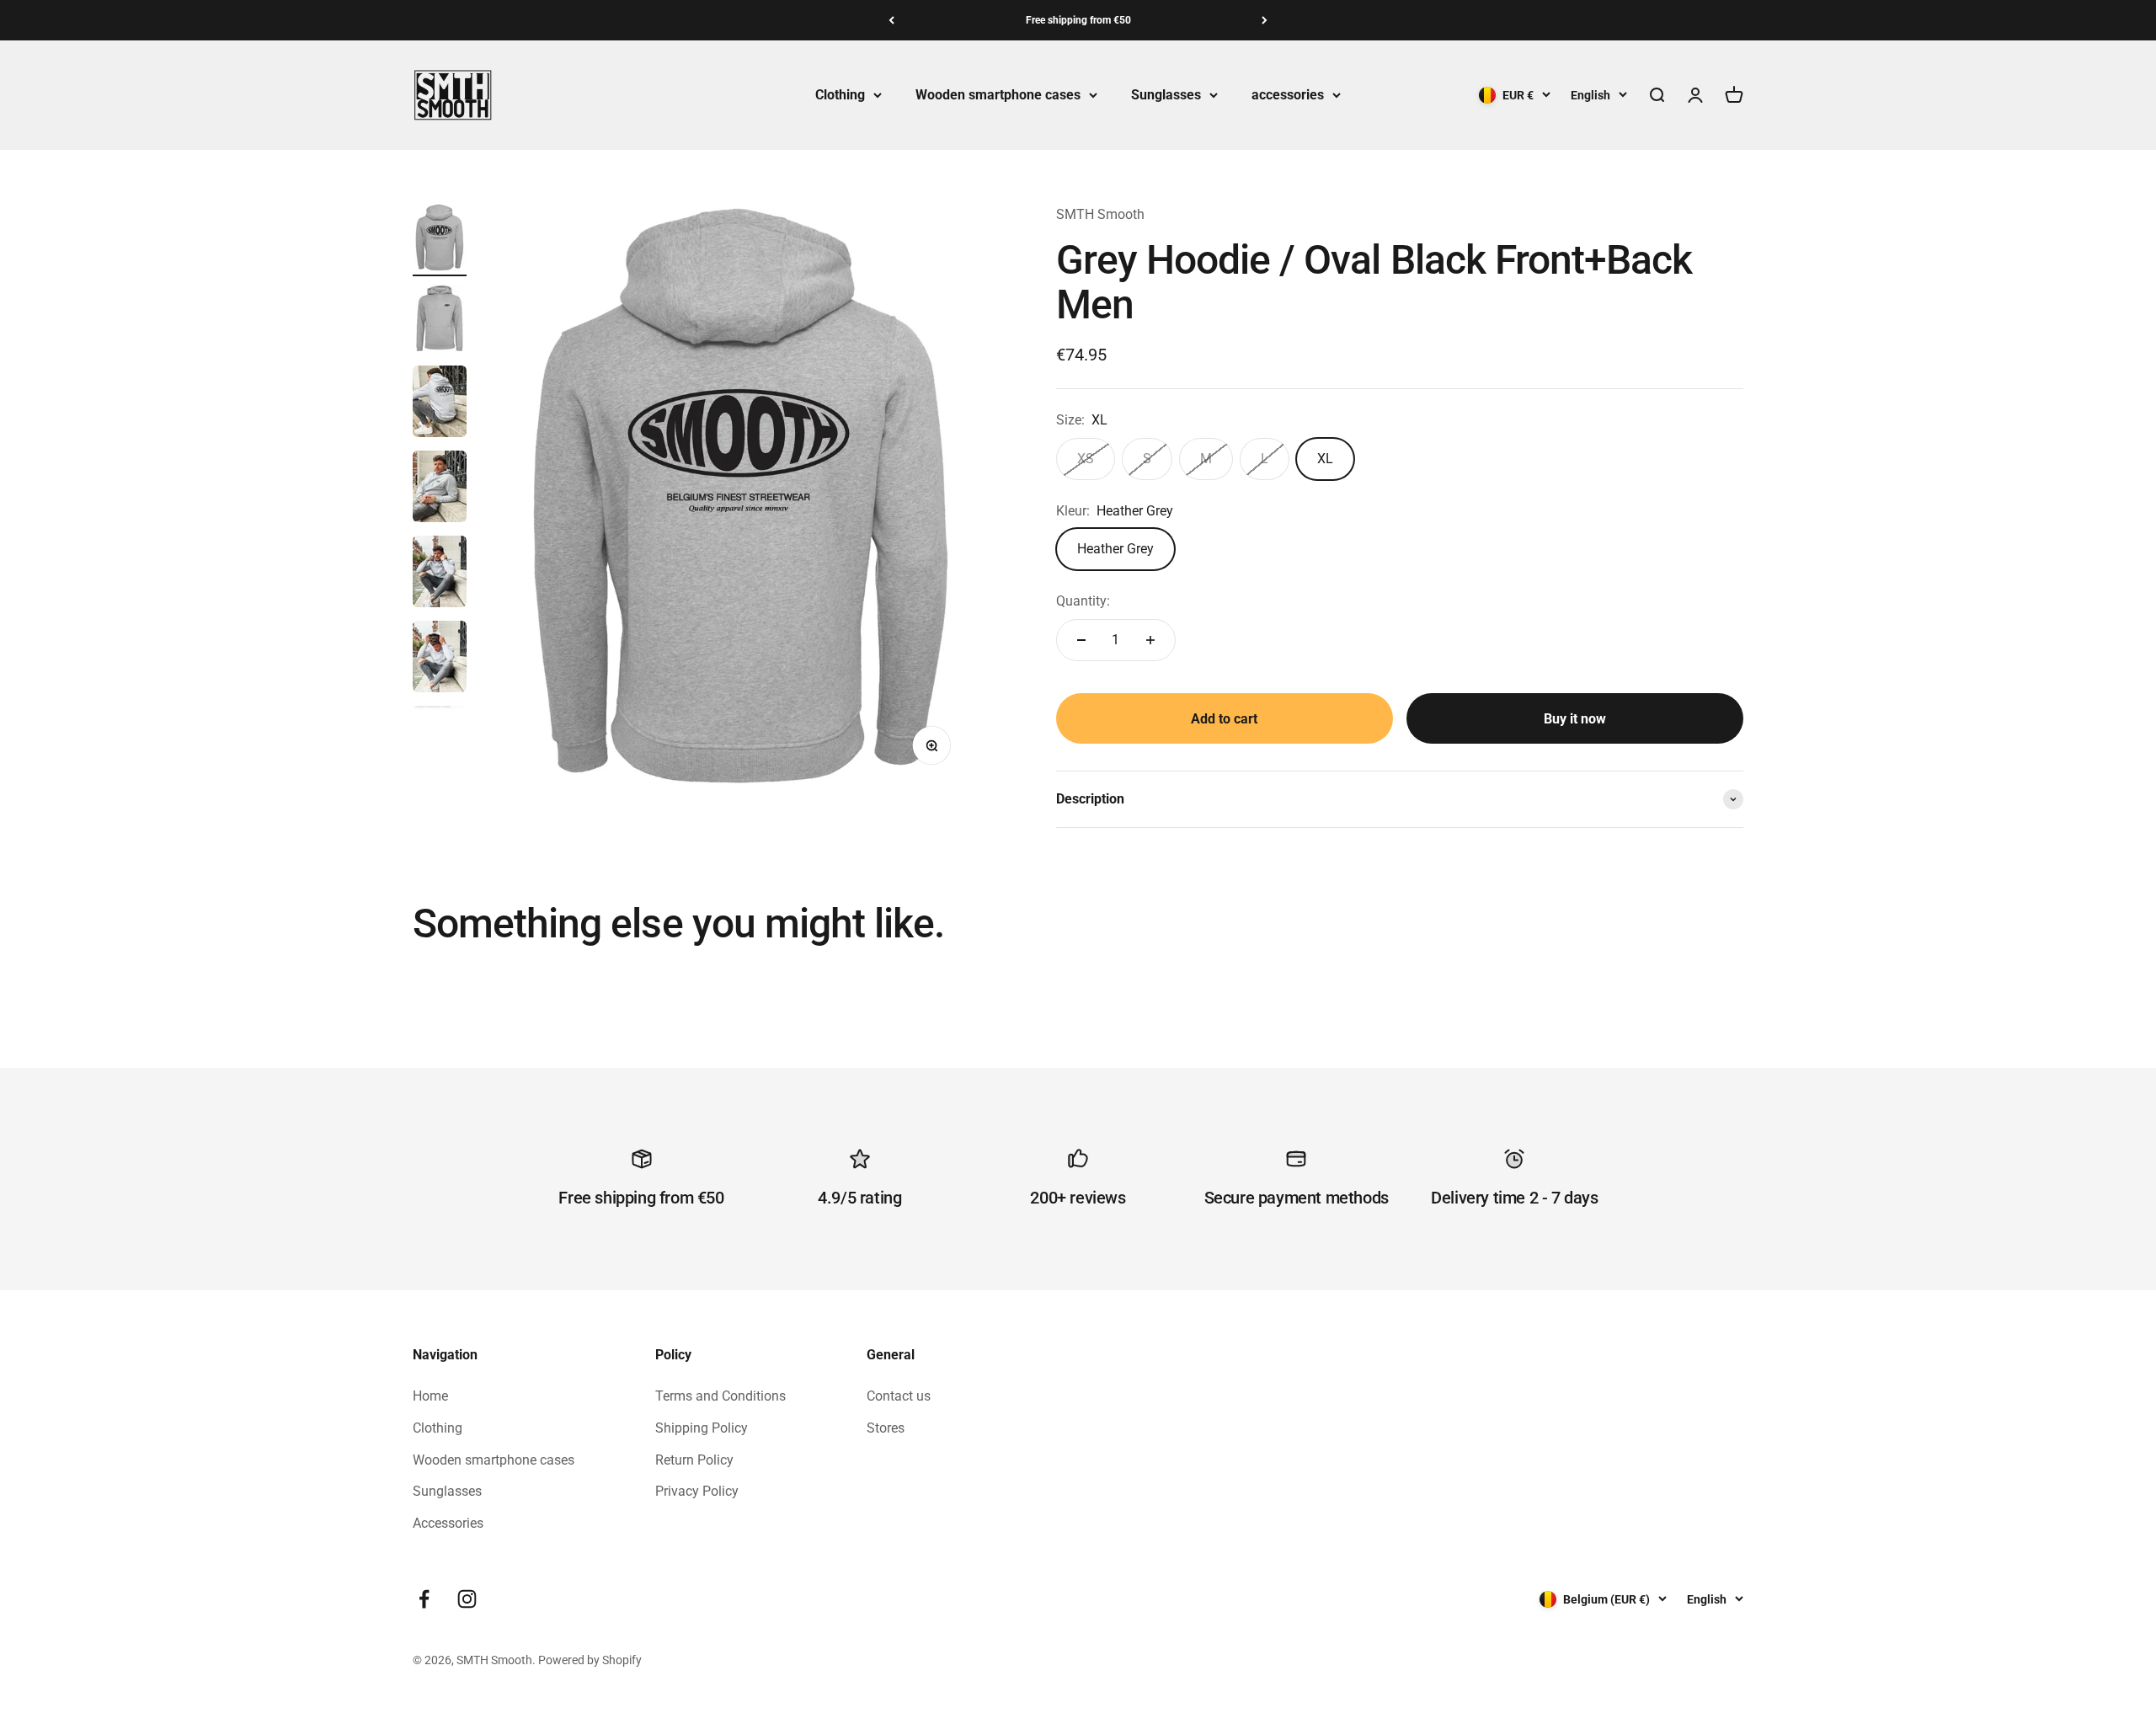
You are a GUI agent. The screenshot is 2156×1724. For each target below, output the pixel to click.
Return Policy (694, 1460)
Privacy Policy (697, 1491)
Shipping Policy (702, 1428)
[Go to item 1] (440, 240)
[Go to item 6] (440, 659)
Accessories (448, 1523)
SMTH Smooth (1100, 214)
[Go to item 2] (440, 321)
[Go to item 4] (440, 489)
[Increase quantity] (1150, 640)
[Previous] (891, 20)
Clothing (840, 95)
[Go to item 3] (440, 404)
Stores (886, 1428)
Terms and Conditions (720, 1396)
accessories (1288, 95)
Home (430, 1396)
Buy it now (1575, 719)
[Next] (1265, 20)
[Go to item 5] (440, 574)
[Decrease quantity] (1081, 640)
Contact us (899, 1396)
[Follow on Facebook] (424, 1599)
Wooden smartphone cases (998, 95)
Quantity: (1083, 601)
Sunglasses (1166, 95)
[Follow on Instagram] (467, 1599)
